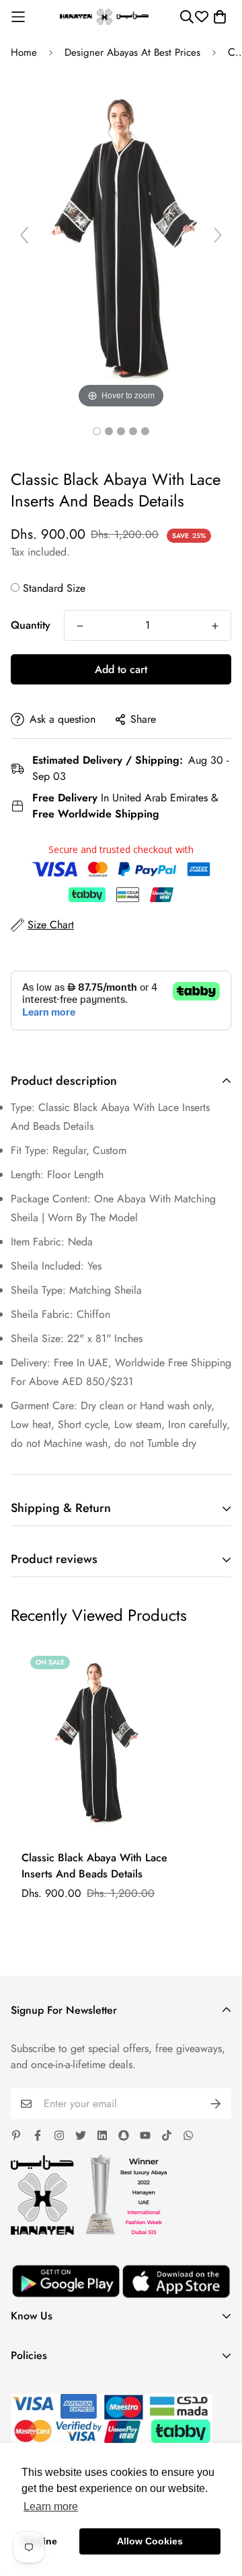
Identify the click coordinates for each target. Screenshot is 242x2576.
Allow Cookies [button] (150, 2541)
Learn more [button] (51, 2506)
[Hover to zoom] (121, 240)
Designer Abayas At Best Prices (132, 52)
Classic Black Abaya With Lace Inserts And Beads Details (94, 1866)
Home (24, 52)
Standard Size (54, 588)
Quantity (31, 625)
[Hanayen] (104, 17)
